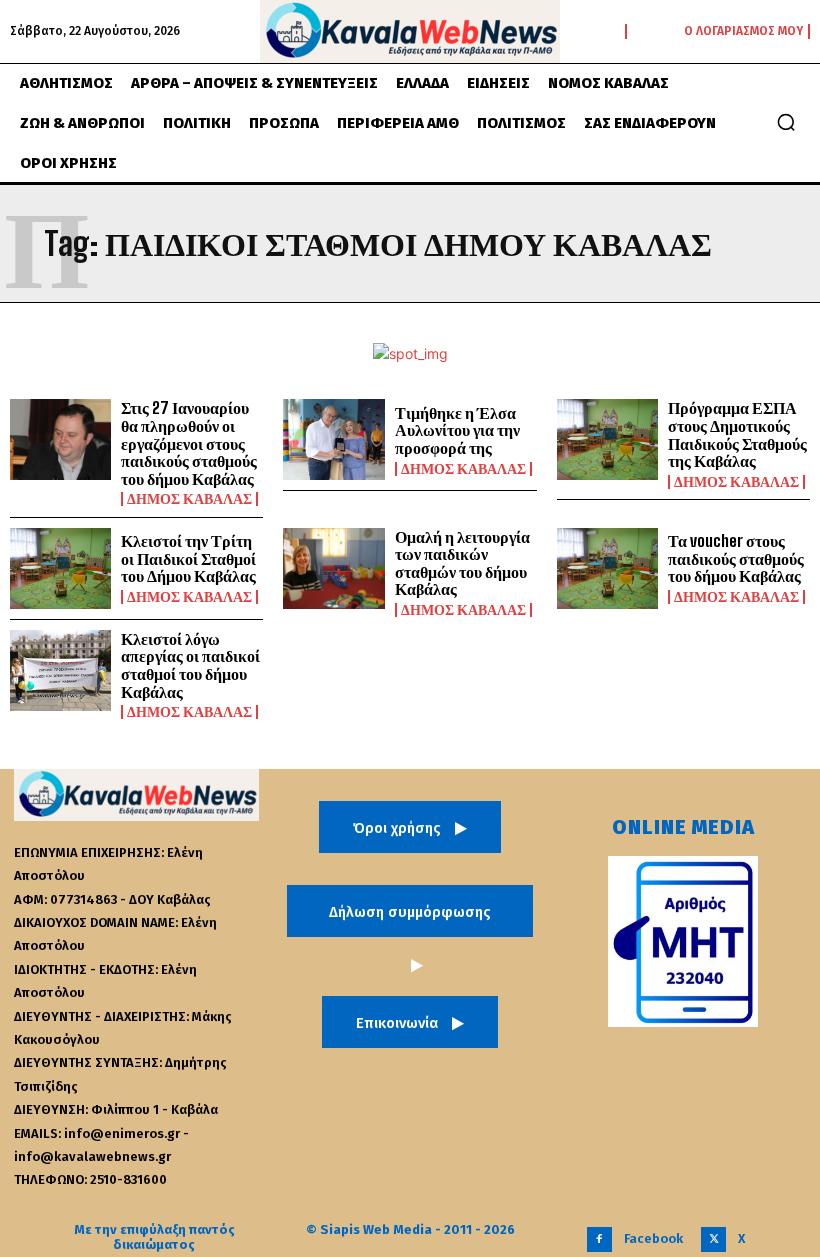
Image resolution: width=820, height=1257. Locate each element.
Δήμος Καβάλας (189, 499)
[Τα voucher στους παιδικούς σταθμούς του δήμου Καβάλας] (607, 568)
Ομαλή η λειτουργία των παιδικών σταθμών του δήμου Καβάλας (462, 563)
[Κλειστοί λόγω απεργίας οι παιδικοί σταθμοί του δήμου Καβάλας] (60, 670)
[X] (713, 1239)
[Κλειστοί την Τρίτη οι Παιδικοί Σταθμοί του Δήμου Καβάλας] (60, 568)
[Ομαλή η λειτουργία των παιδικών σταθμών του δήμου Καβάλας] (333, 568)
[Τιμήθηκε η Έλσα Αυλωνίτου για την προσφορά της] (333, 439)
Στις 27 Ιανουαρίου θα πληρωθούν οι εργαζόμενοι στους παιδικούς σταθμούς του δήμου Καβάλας (189, 442)
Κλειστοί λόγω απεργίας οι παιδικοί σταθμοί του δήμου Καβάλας (190, 665)
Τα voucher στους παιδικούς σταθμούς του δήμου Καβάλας (736, 558)
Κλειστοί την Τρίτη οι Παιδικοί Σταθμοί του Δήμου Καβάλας (188, 558)
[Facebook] (599, 1239)
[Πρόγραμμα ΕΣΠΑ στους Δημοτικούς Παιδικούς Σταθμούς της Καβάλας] (607, 439)
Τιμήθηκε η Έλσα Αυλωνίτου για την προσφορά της (457, 430)
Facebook (653, 1238)
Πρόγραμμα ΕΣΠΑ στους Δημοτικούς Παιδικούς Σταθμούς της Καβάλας (737, 434)
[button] (786, 122)
